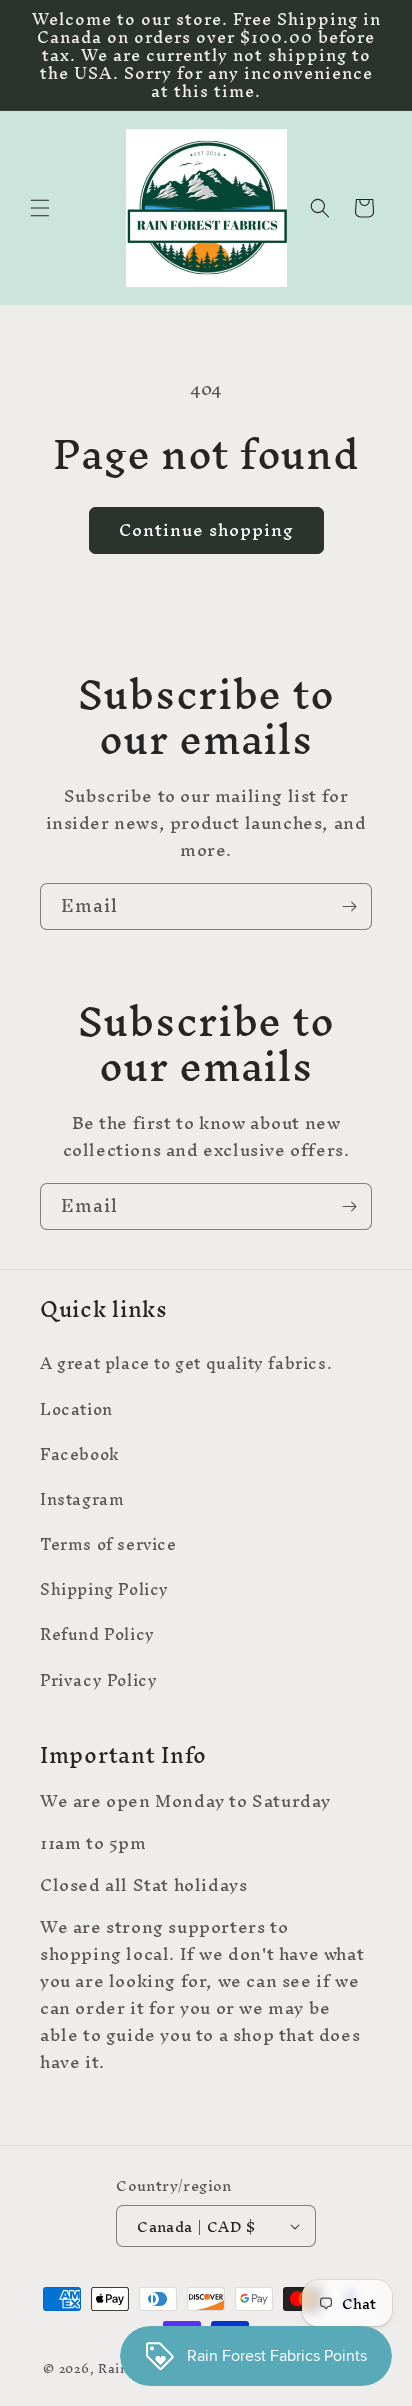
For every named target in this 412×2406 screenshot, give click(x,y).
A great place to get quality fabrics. (186, 1363)
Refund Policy (97, 1634)
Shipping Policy (104, 1589)
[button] (40, 208)
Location (76, 1409)
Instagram (82, 1499)
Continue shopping (206, 529)
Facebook (80, 1454)
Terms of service (108, 1544)
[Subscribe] (349, 906)
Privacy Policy (98, 1680)
